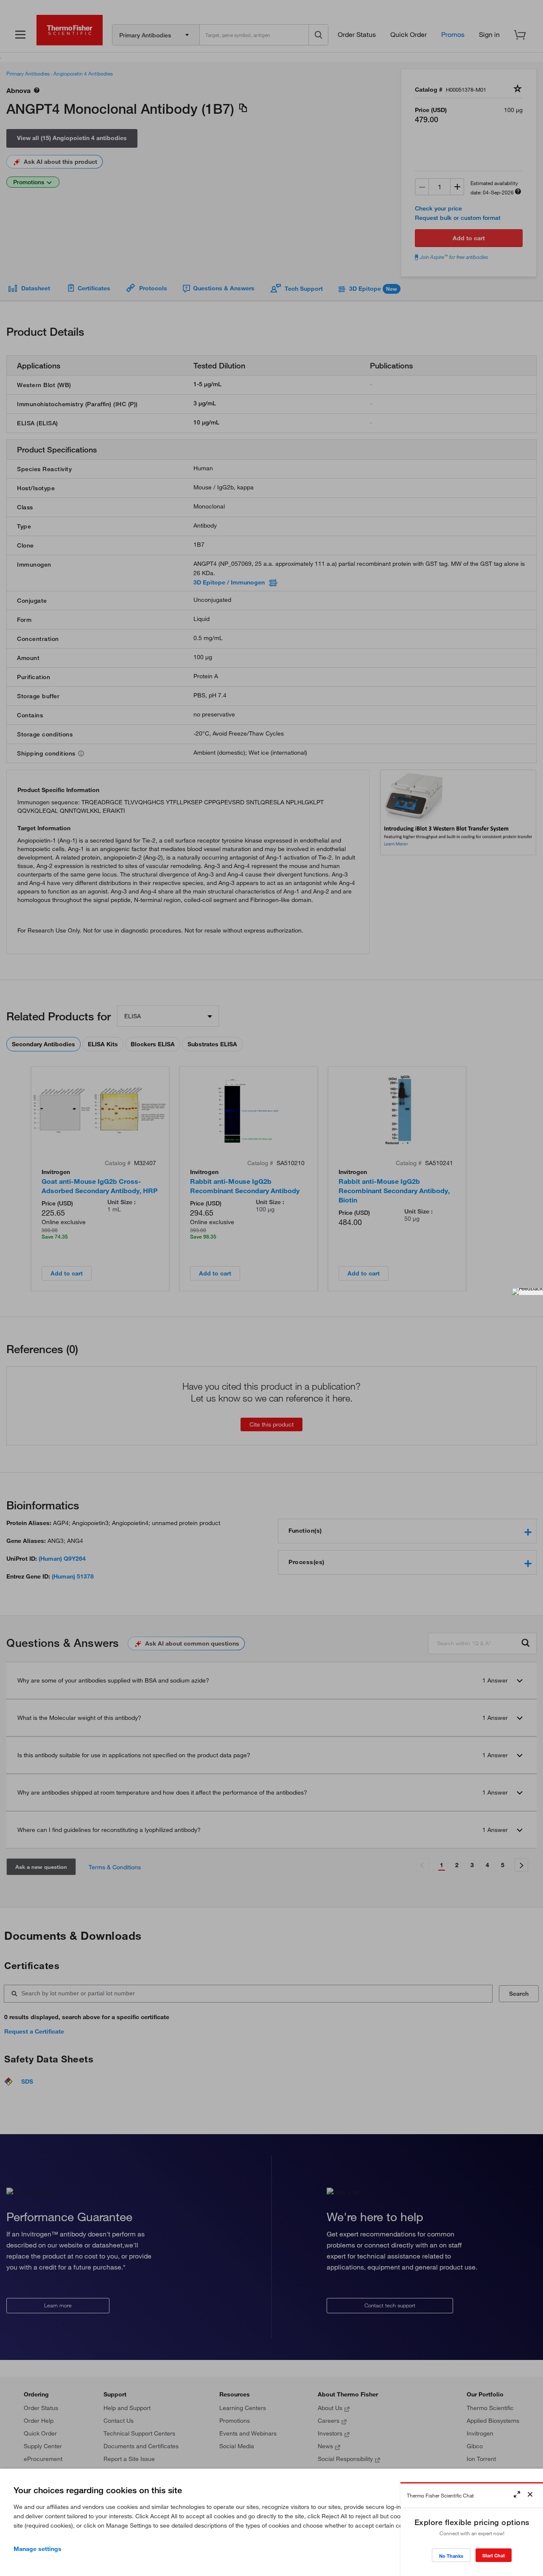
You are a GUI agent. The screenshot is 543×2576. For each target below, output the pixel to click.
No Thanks (451, 2556)
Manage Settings (38, 2549)
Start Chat (494, 2555)
